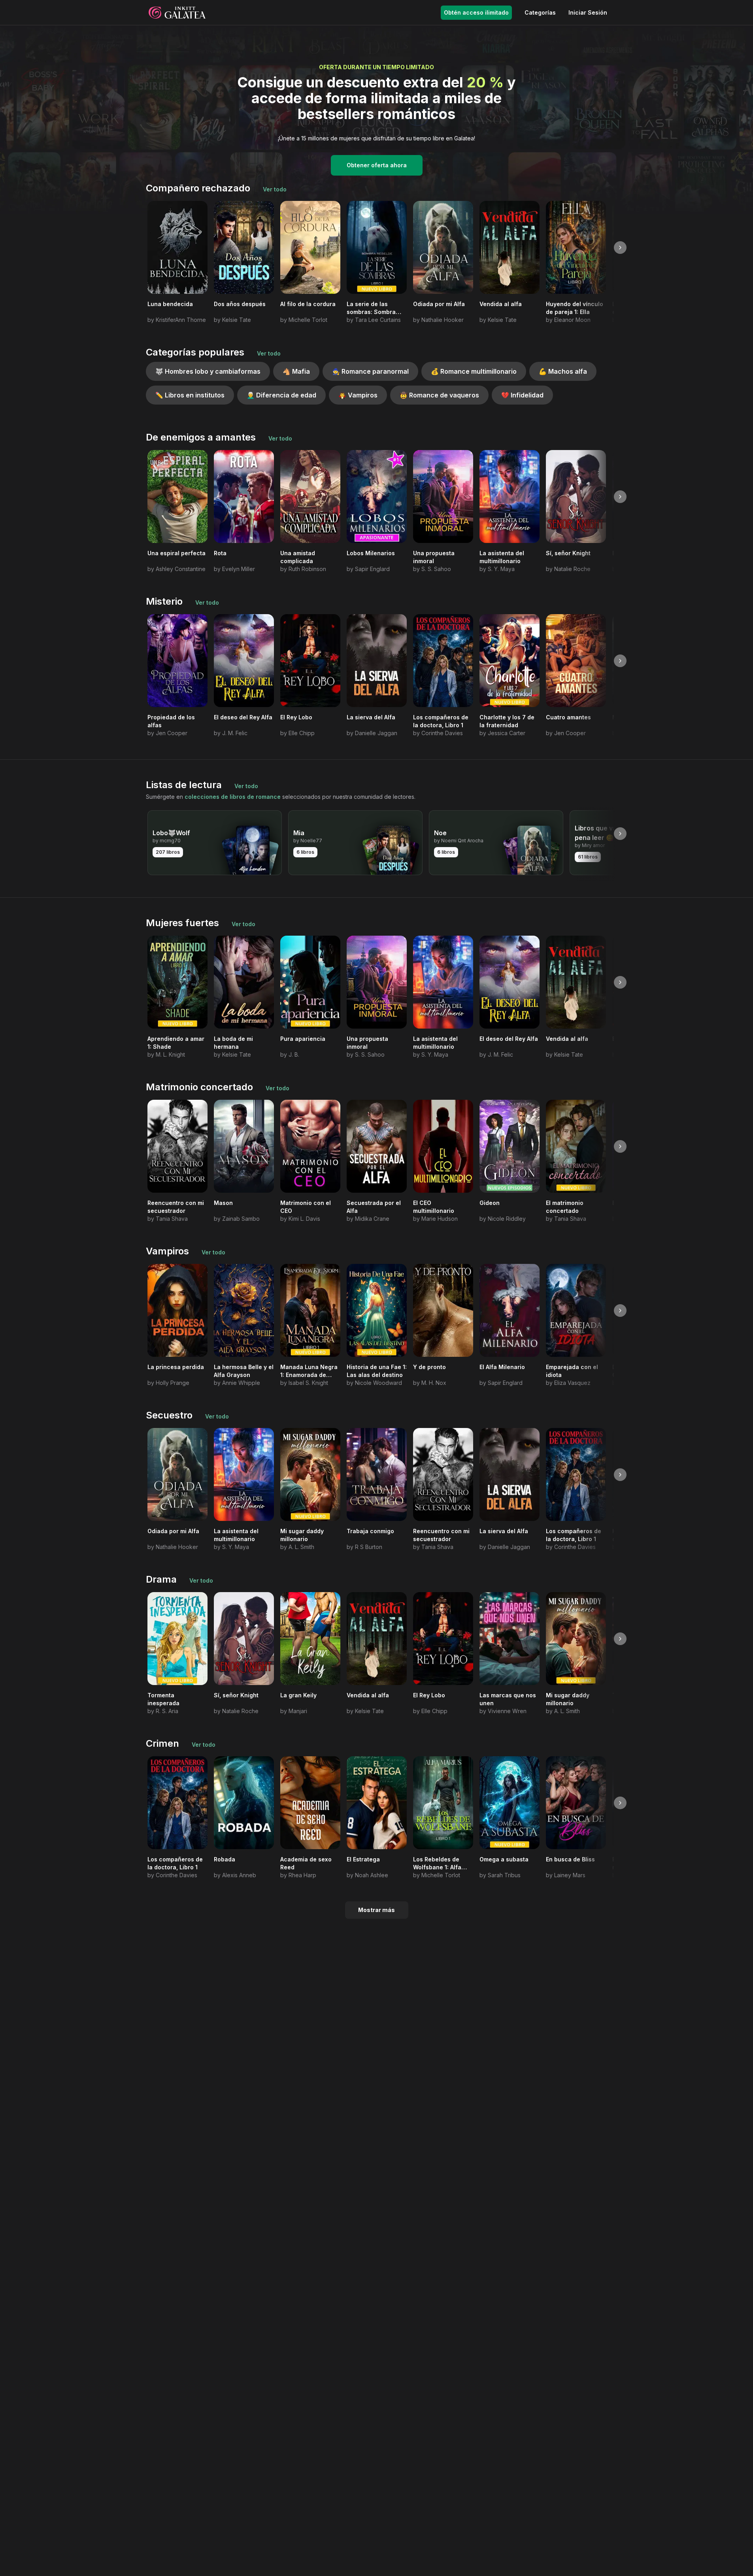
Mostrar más (376, 1910)
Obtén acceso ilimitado (476, 12)
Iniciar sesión (588, 12)
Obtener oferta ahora (377, 165)
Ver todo (275, 189)
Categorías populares (195, 352)
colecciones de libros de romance (233, 797)
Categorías (540, 12)
